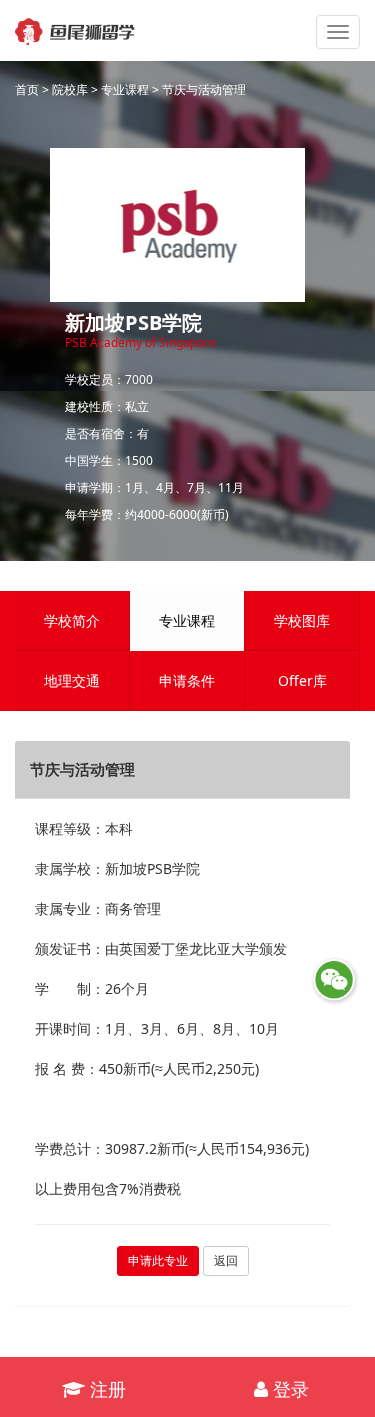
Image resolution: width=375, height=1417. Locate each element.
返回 (226, 1260)
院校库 (70, 89)
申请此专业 (158, 1260)
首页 (27, 89)
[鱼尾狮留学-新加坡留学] (75, 25)
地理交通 (72, 680)
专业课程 (125, 89)
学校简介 (72, 620)
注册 (105, 1389)
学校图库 (302, 620)
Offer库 (302, 680)
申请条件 (187, 680)
